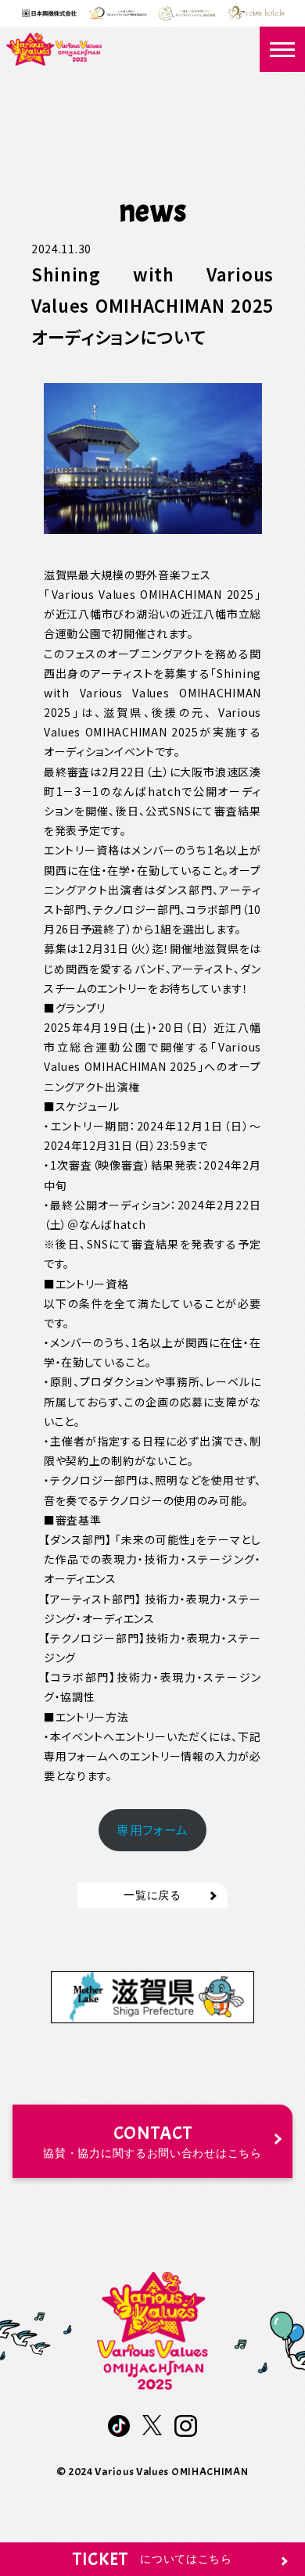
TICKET (152, 2559)
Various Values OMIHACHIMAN (171, 2472)
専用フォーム (152, 1830)
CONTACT (152, 2141)
